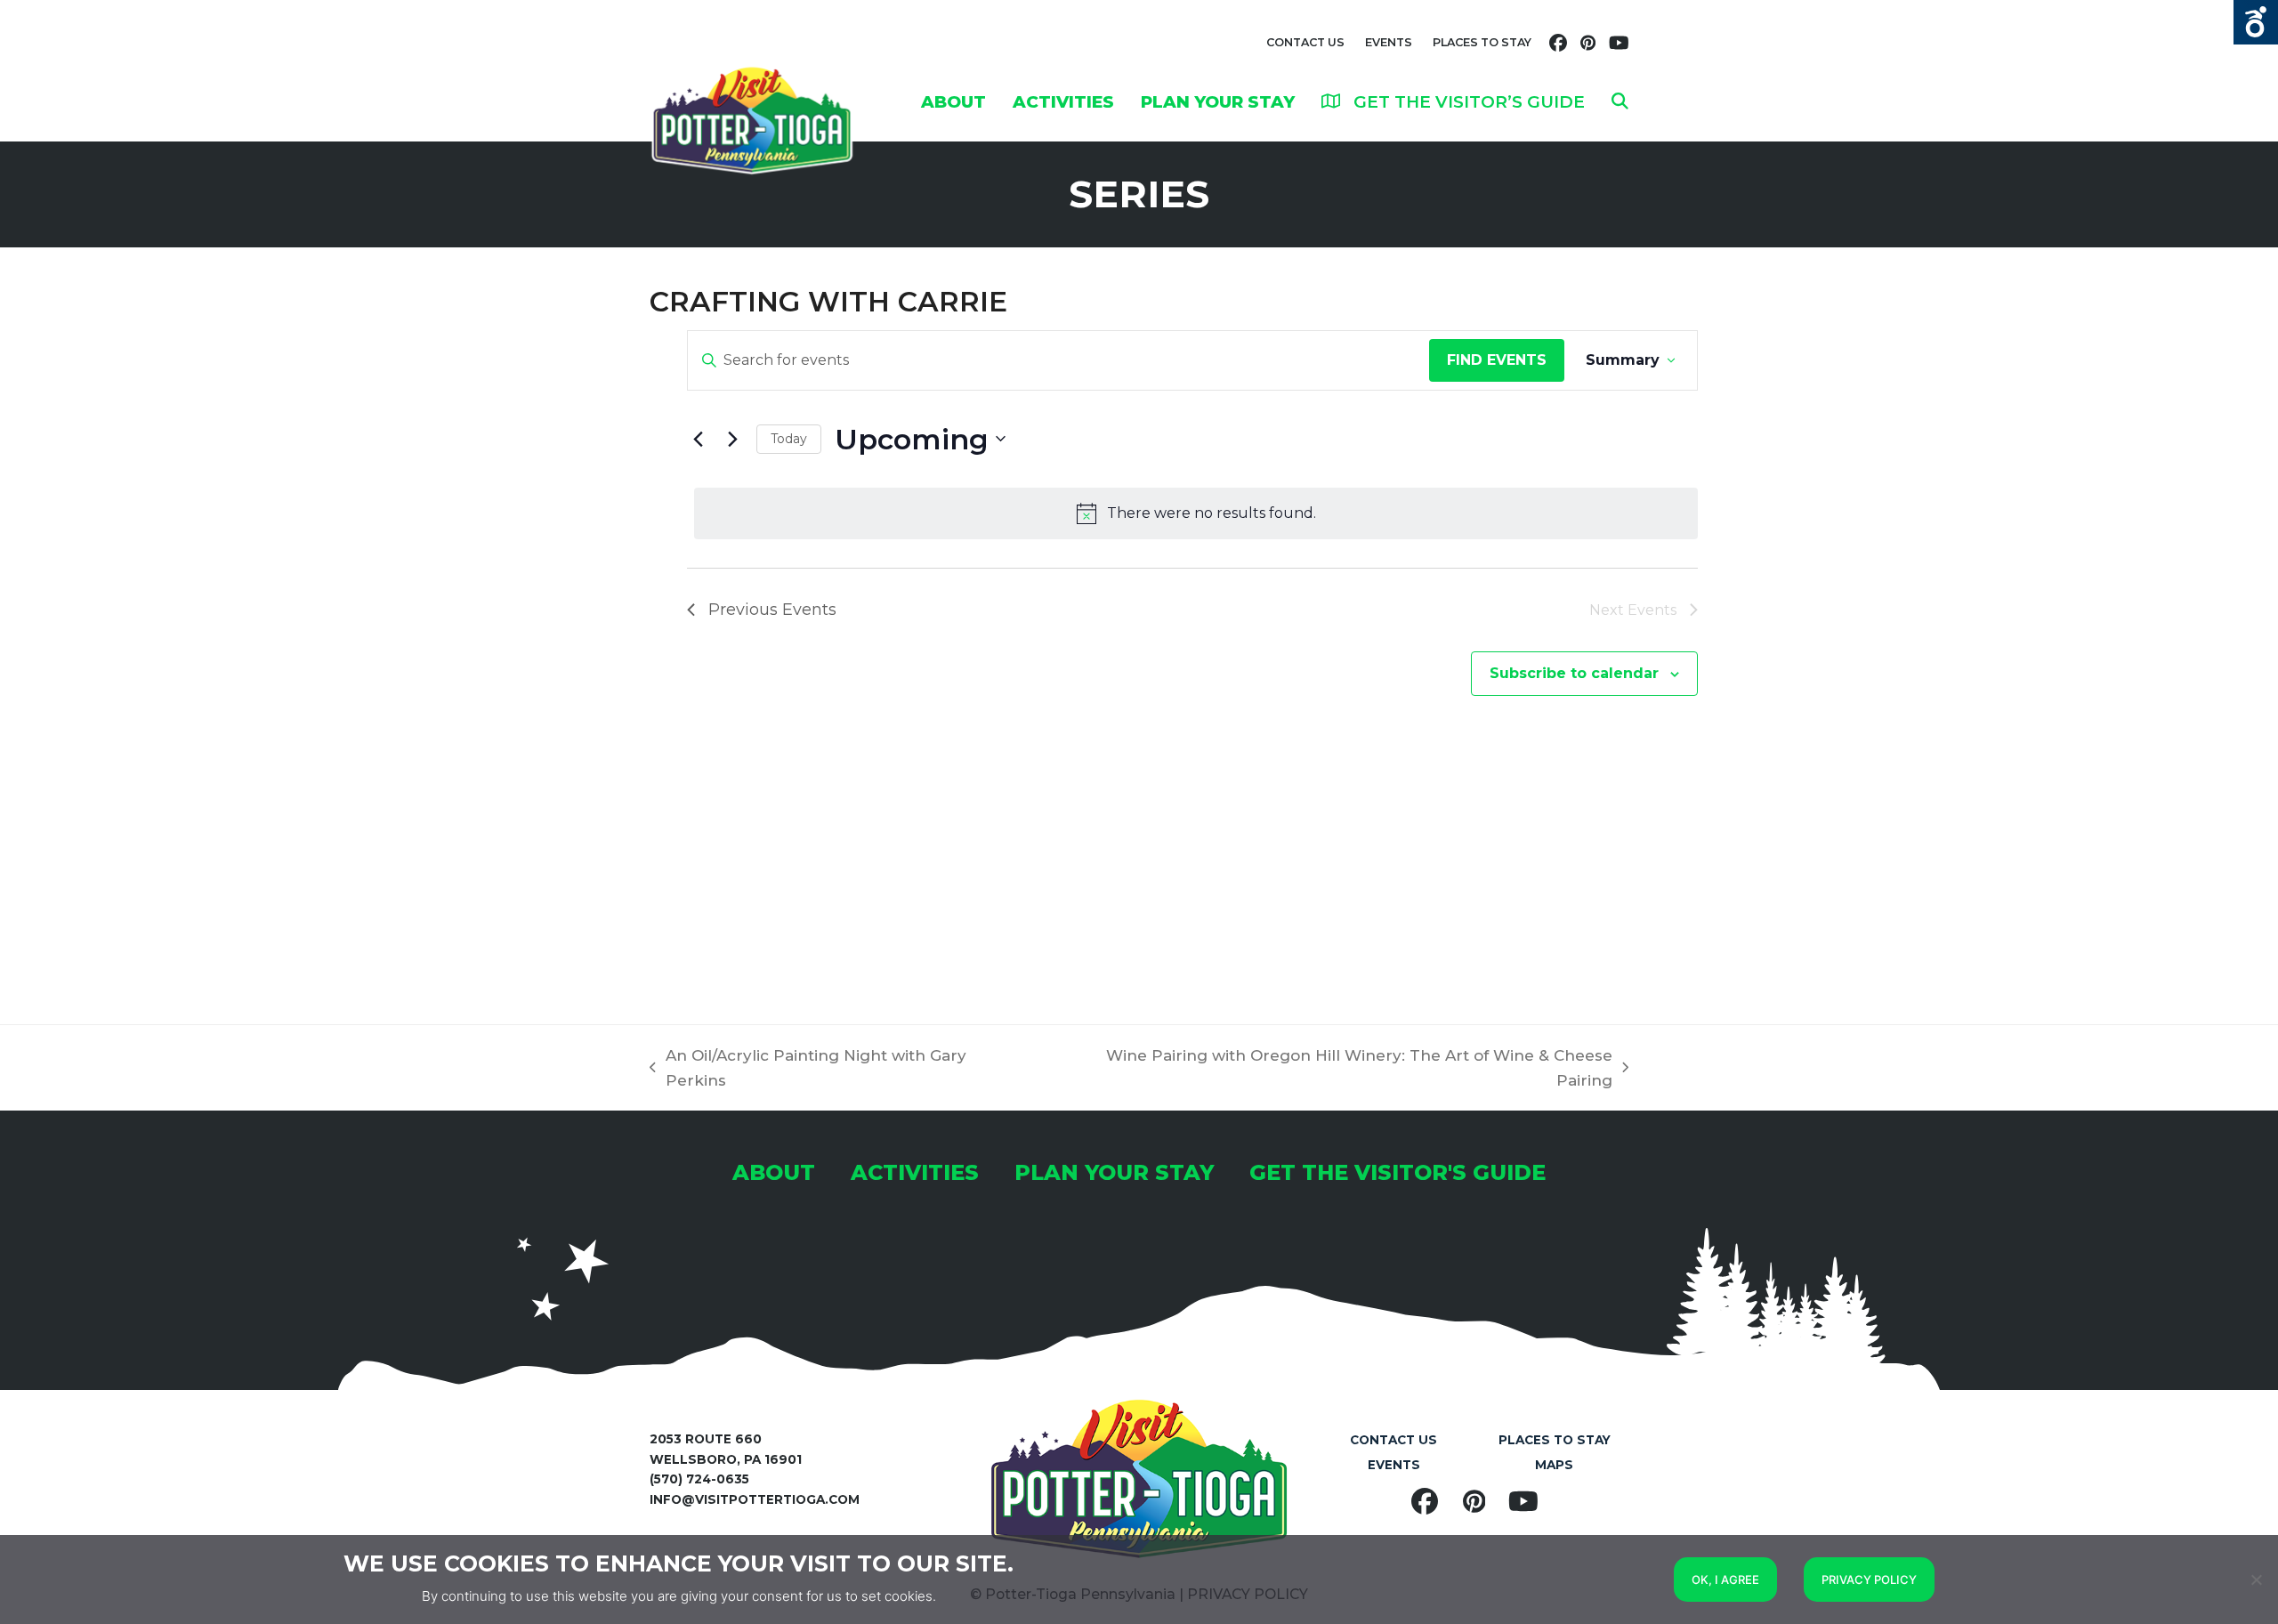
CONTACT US (1305, 42)
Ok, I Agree (1725, 1580)
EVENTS (1389, 42)
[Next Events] (732, 439)
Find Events (1497, 360)
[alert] (1196, 513)
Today (789, 439)
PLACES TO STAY (1482, 42)
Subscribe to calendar (1574, 673)
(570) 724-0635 (699, 1479)
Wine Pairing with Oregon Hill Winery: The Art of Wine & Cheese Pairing (1330, 1070)
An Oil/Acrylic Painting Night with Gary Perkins (808, 1070)
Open (2256, 22)
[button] (1620, 101)
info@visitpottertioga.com (755, 1499)
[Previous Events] (698, 439)
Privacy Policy (1869, 1580)
